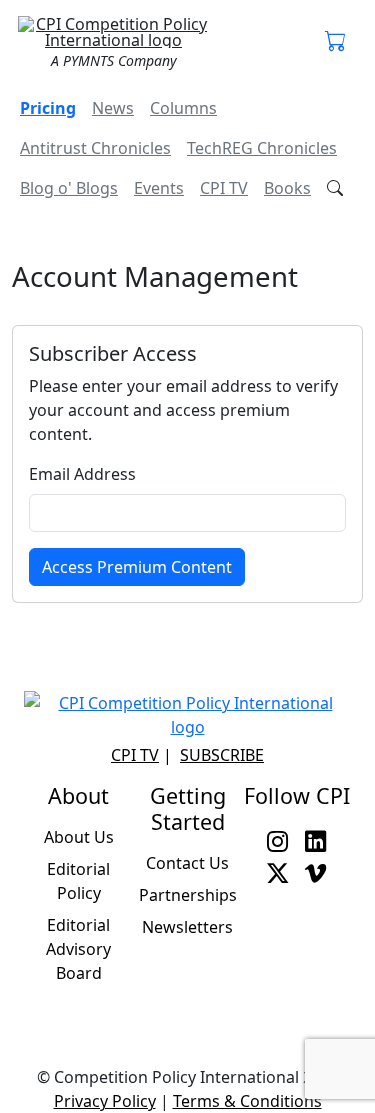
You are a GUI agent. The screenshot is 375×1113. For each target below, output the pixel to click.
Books (287, 188)
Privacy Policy (105, 1101)
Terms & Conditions (247, 1101)
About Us (79, 837)
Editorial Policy (78, 881)
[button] (336, 42)
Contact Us (187, 863)
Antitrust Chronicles (95, 148)
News (113, 108)
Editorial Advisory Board (78, 949)
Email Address (82, 474)
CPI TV (224, 188)
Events (159, 188)
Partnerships (188, 895)
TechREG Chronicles (262, 148)
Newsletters (187, 927)
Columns (183, 108)
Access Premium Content (137, 567)
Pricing (48, 108)
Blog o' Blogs (69, 188)
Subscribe (222, 755)
